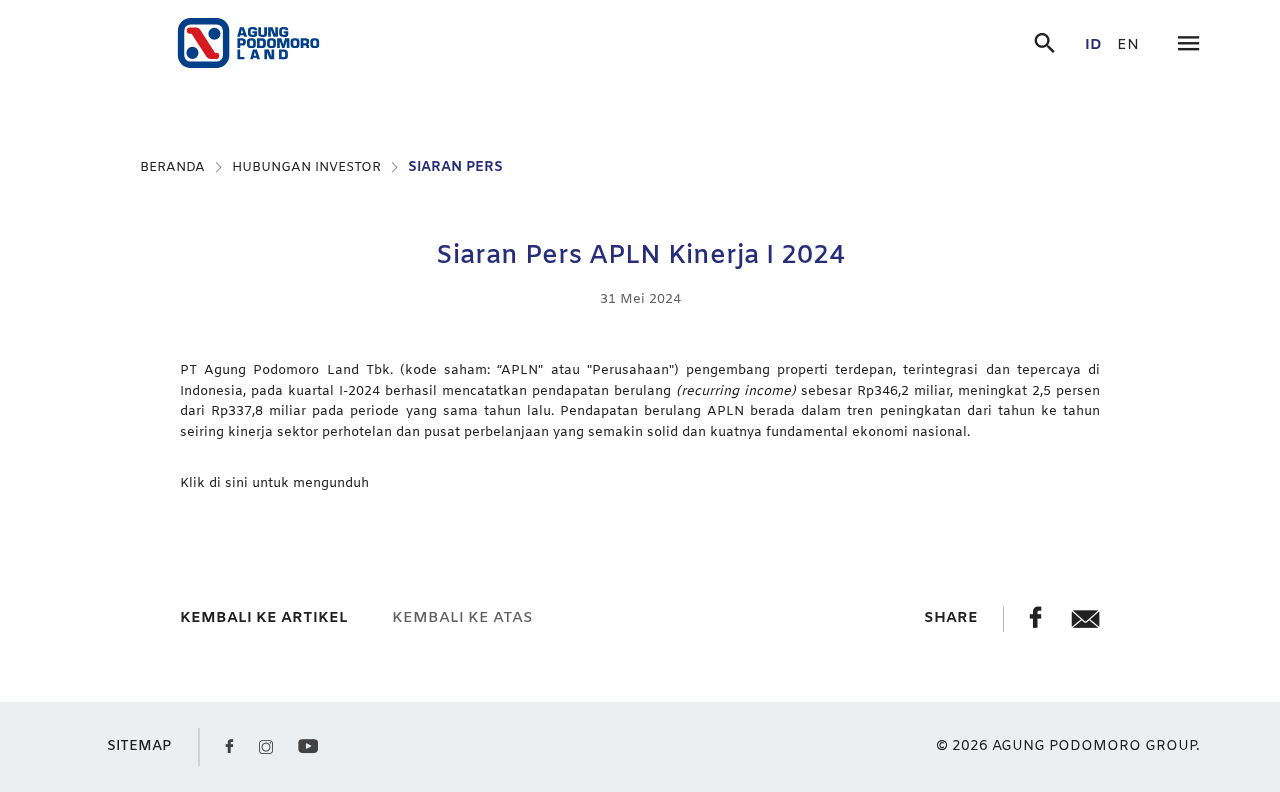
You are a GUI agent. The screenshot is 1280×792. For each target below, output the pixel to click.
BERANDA (172, 167)
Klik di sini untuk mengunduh (274, 483)
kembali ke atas (462, 618)
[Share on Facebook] (1037, 624)
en (1128, 45)
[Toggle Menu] (1188, 45)
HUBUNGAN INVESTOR (306, 167)
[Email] (1085, 624)
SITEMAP (139, 747)
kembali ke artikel (264, 618)
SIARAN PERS (455, 167)
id (1093, 45)
